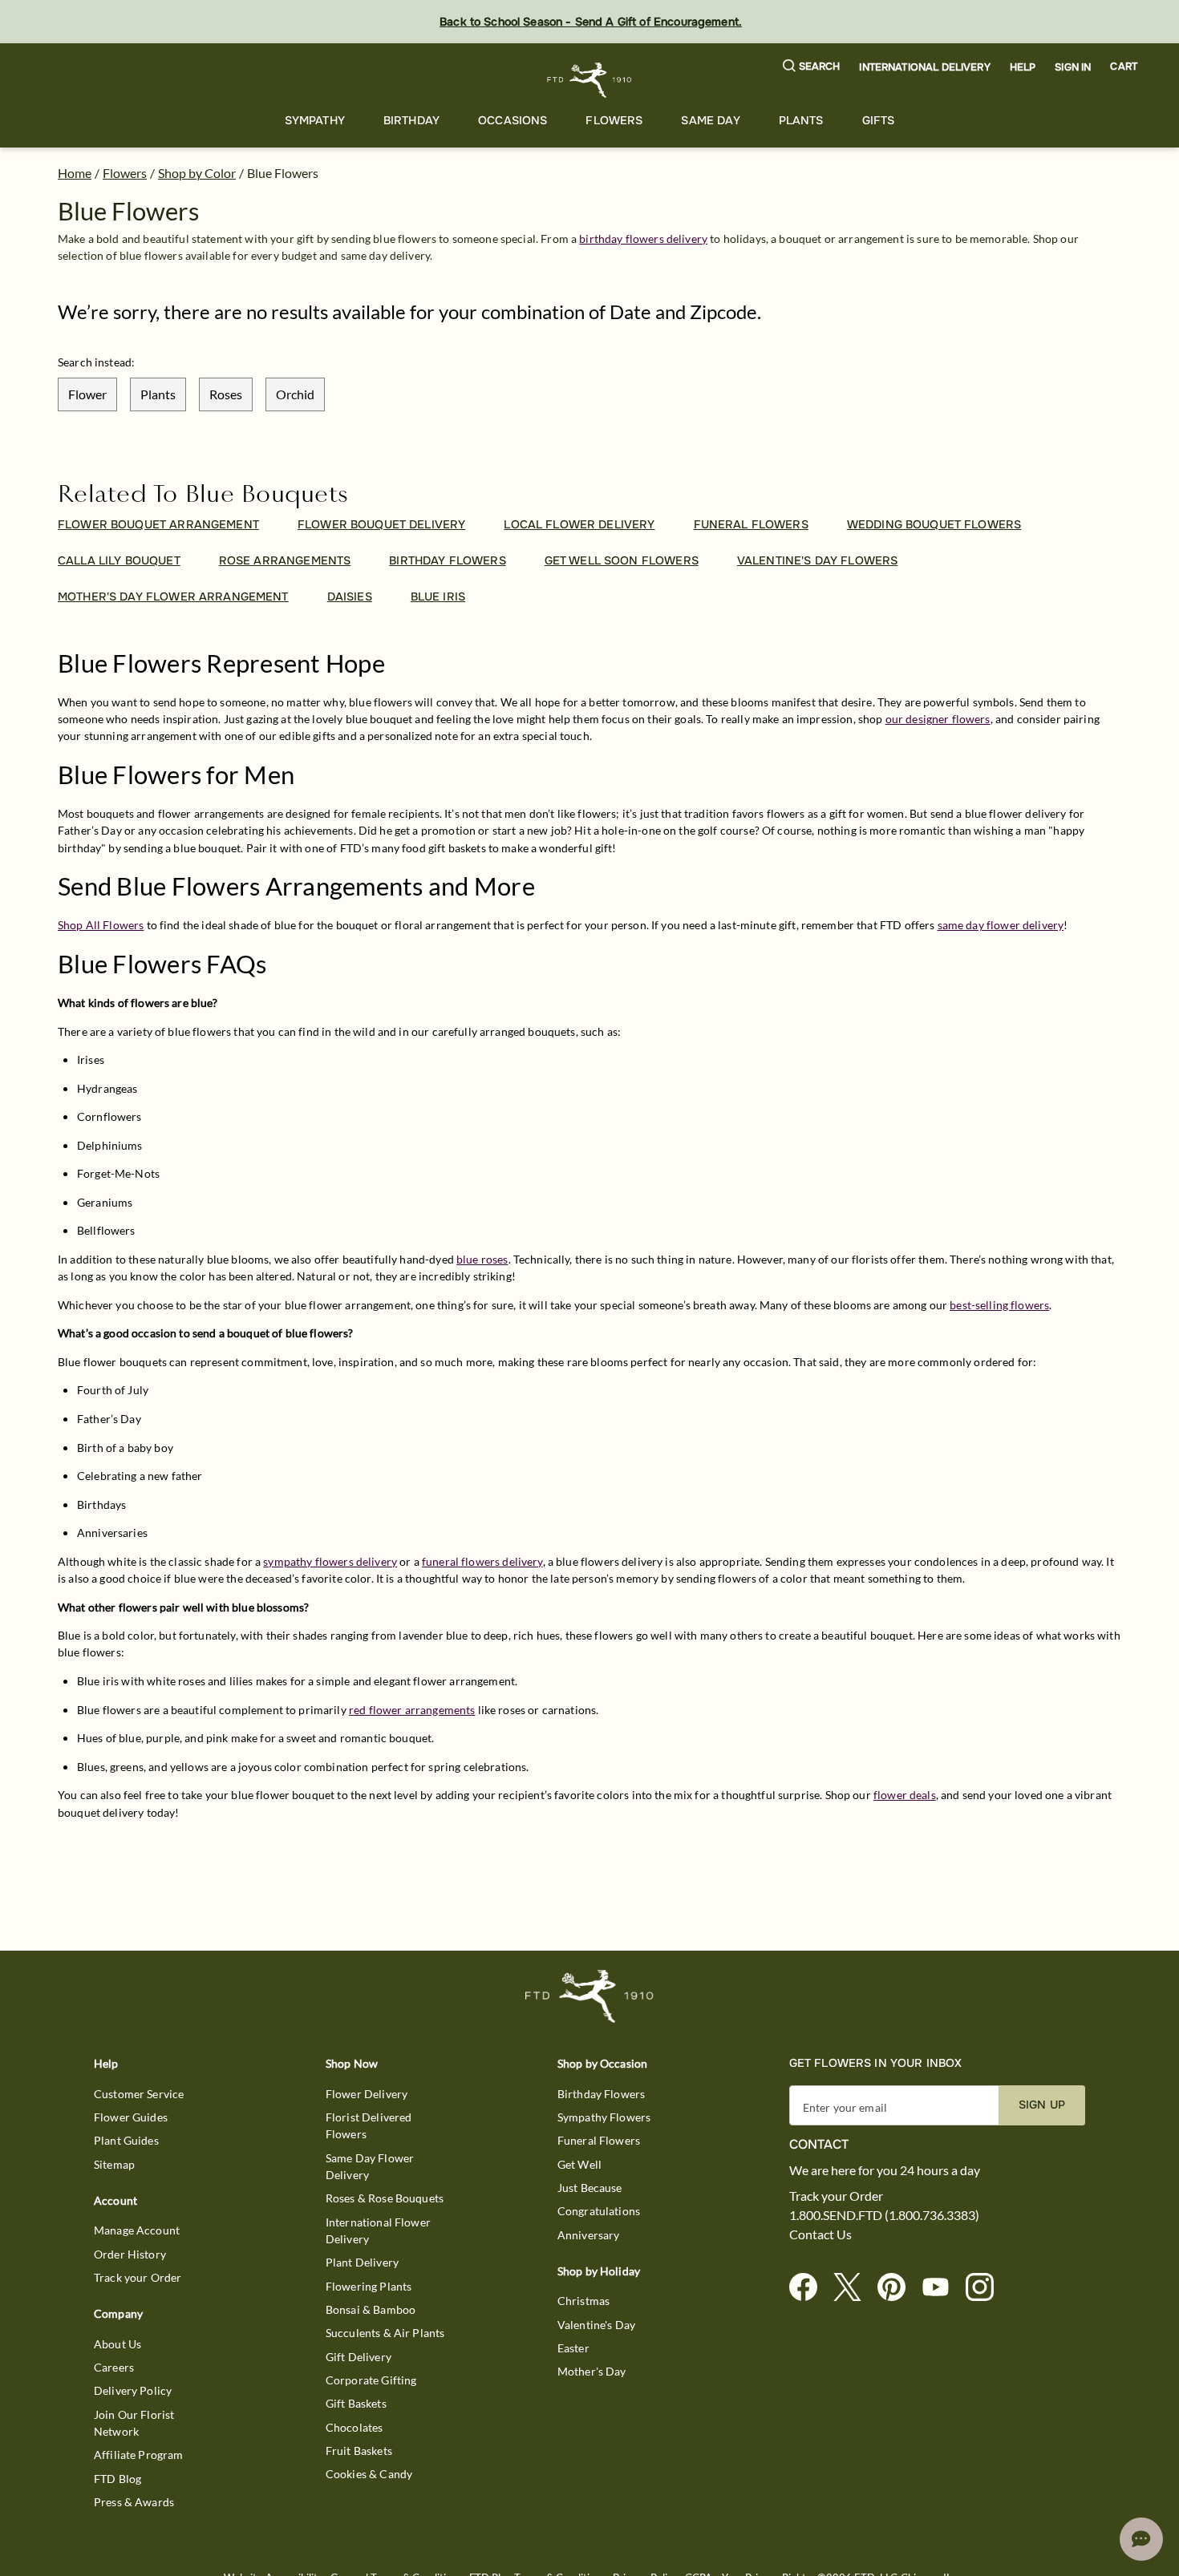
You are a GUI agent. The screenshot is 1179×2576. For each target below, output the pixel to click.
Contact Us (820, 2234)
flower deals (905, 1795)
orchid (295, 394)
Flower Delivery (367, 2094)
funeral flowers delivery (482, 1561)
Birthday (411, 120)
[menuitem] (315, 121)
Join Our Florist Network (134, 2423)
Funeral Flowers (599, 2140)
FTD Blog (117, 2479)
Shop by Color (197, 173)
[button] (812, 67)
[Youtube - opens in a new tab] (942, 2288)
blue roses (482, 1259)
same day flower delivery (1001, 925)
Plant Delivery (362, 2262)
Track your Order (138, 2277)
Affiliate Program (139, 2455)
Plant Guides (126, 2140)
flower (87, 394)
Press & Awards (134, 2502)
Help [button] (1023, 67)
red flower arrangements (412, 1710)
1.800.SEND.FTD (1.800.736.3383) (884, 2215)
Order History (130, 2254)
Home (75, 173)
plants (158, 394)
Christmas (583, 2301)
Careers (114, 2367)
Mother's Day (592, 2371)
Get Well (579, 2164)
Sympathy (315, 120)
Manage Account (137, 2230)
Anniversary (589, 2235)
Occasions (513, 120)
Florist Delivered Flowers (369, 2125)
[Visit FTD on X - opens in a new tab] (854, 2288)
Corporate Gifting (371, 2380)
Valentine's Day (596, 2325)
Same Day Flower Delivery (370, 2166)
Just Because (590, 2188)
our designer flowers (938, 719)
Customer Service (139, 2094)
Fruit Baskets (359, 2451)
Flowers (614, 120)
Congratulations (599, 2211)
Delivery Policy (133, 2390)
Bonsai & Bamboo (371, 2309)
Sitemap (114, 2164)
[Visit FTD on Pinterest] (898, 2288)
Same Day (710, 120)
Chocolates (355, 2427)
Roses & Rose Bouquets (385, 2198)
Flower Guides (131, 2117)
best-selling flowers (999, 1305)
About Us (117, 2344)
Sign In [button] (1073, 67)
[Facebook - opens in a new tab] (810, 2288)
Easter (573, 2348)
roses (226, 394)
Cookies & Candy (369, 2474)
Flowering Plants (369, 2286)
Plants (801, 120)
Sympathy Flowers (604, 2117)
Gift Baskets (356, 2403)
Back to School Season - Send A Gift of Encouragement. (591, 22)
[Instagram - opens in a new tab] (986, 2288)
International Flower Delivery (378, 2230)
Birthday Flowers (601, 2094)
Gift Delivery (359, 2357)
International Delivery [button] (924, 67)
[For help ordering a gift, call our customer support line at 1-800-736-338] (590, 80)
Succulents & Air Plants (385, 2333)
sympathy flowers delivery (330, 1561)
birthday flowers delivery (643, 239)
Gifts (879, 120)
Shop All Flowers (101, 925)
